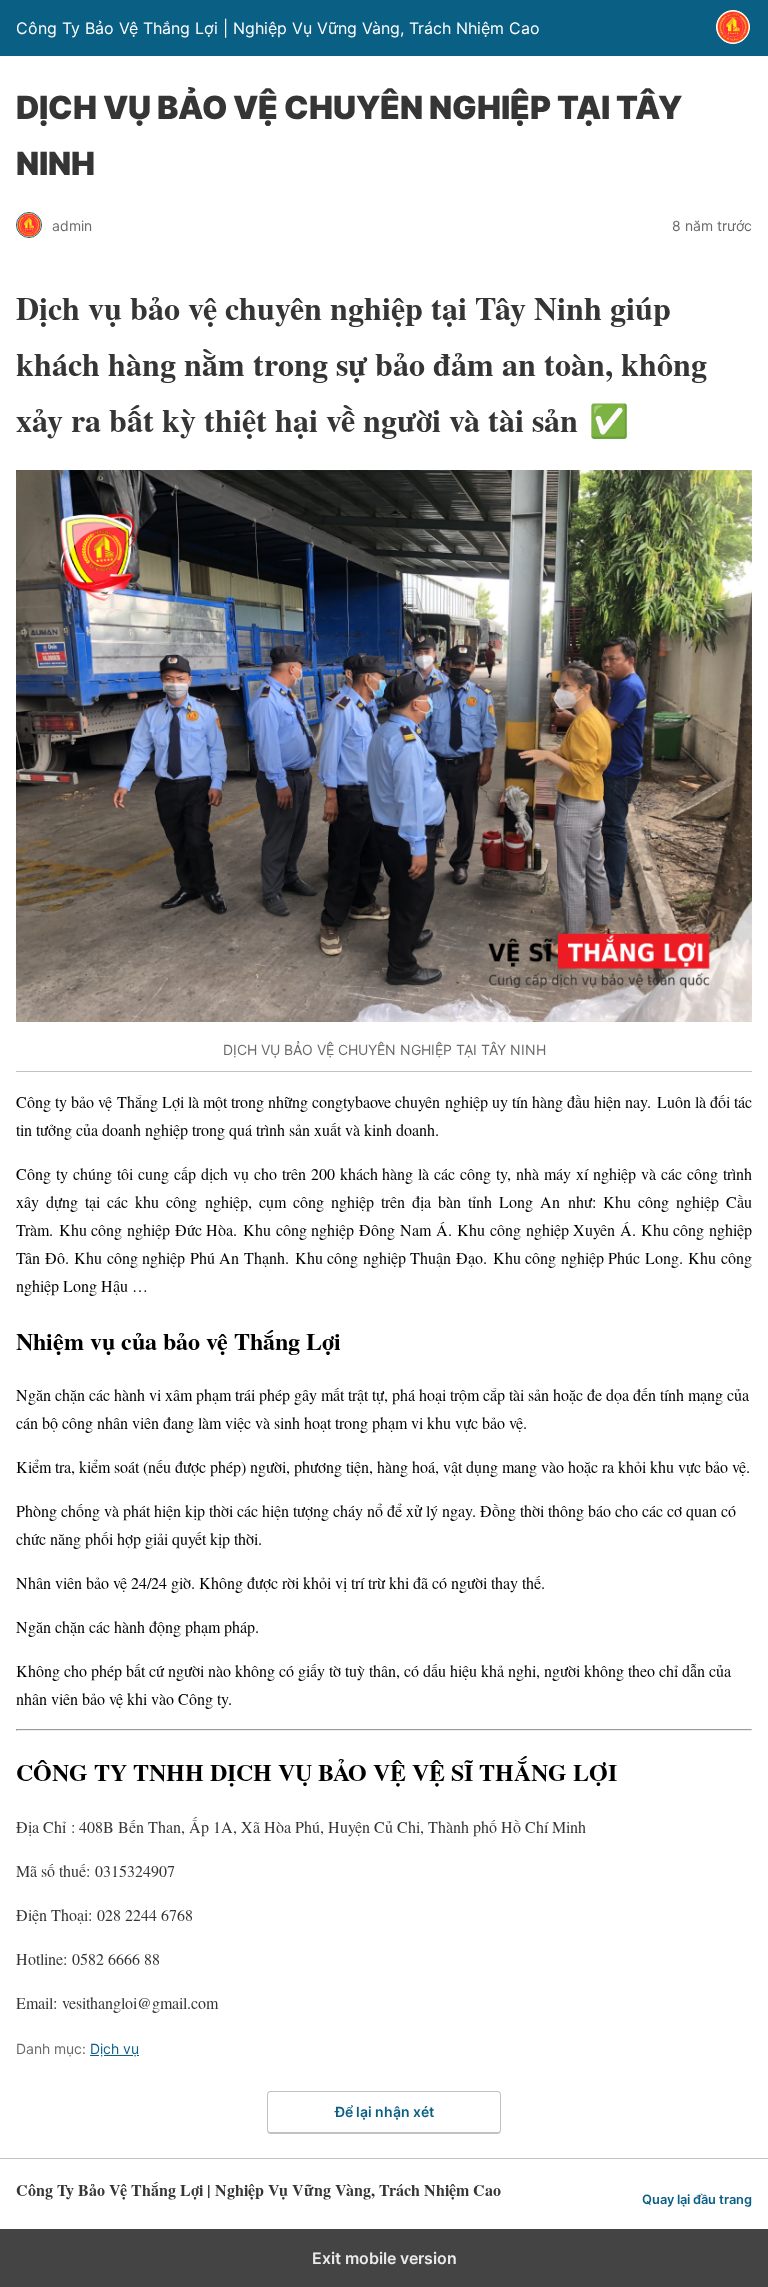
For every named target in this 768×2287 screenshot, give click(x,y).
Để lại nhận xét (384, 2111)
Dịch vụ (114, 2048)
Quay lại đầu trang (697, 2199)
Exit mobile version (384, 2258)
